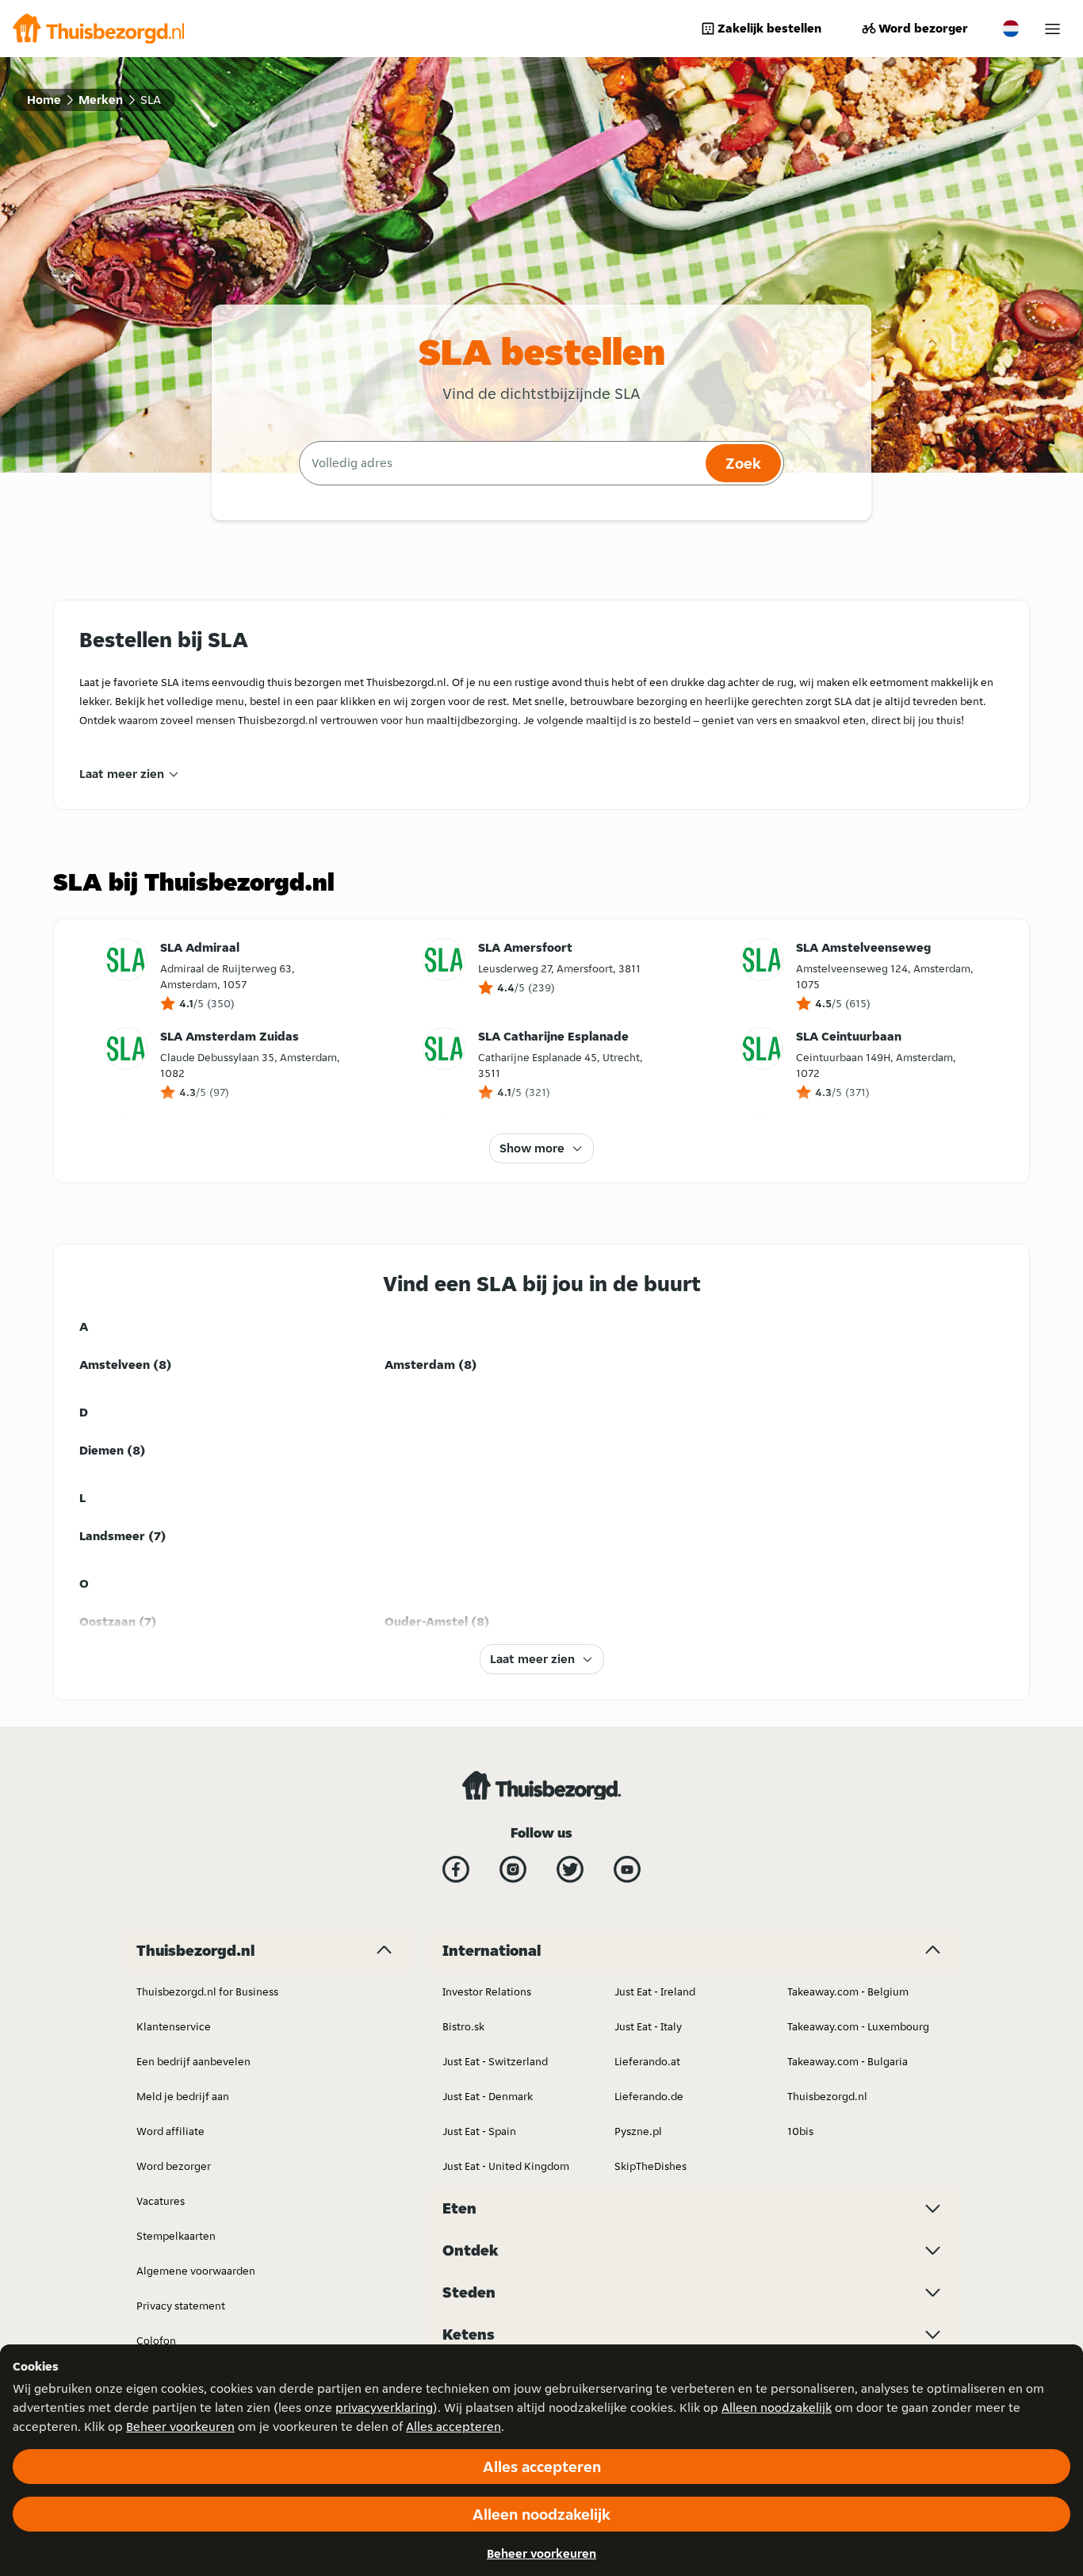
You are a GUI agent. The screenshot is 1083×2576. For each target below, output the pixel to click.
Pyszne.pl (638, 2131)
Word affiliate (170, 2131)
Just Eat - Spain (479, 2131)
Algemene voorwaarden (196, 2271)
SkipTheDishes (651, 2166)
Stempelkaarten (176, 2236)
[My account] (1052, 29)
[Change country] (1011, 29)
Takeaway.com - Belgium (848, 1991)
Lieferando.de (649, 2096)
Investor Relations (487, 1991)
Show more (532, 1148)
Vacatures (161, 2201)
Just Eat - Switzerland (495, 2061)
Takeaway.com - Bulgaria (848, 2061)
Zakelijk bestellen (769, 28)
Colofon (156, 2340)
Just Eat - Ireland (655, 1991)
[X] (570, 1869)
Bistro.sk (463, 2026)
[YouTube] (627, 1869)
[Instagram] (513, 1869)
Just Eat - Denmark (488, 2096)
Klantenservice (174, 2026)
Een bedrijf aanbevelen (193, 2061)
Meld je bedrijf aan (183, 2096)
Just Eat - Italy (648, 2026)
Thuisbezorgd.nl (827, 2096)
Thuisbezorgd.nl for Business (207, 1991)
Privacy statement (181, 2306)
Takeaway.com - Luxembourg (858, 2026)
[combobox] (500, 463)
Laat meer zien (122, 774)
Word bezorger (923, 28)
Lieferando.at (647, 2061)
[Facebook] (456, 1869)
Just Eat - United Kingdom (506, 2166)
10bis (800, 2131)
